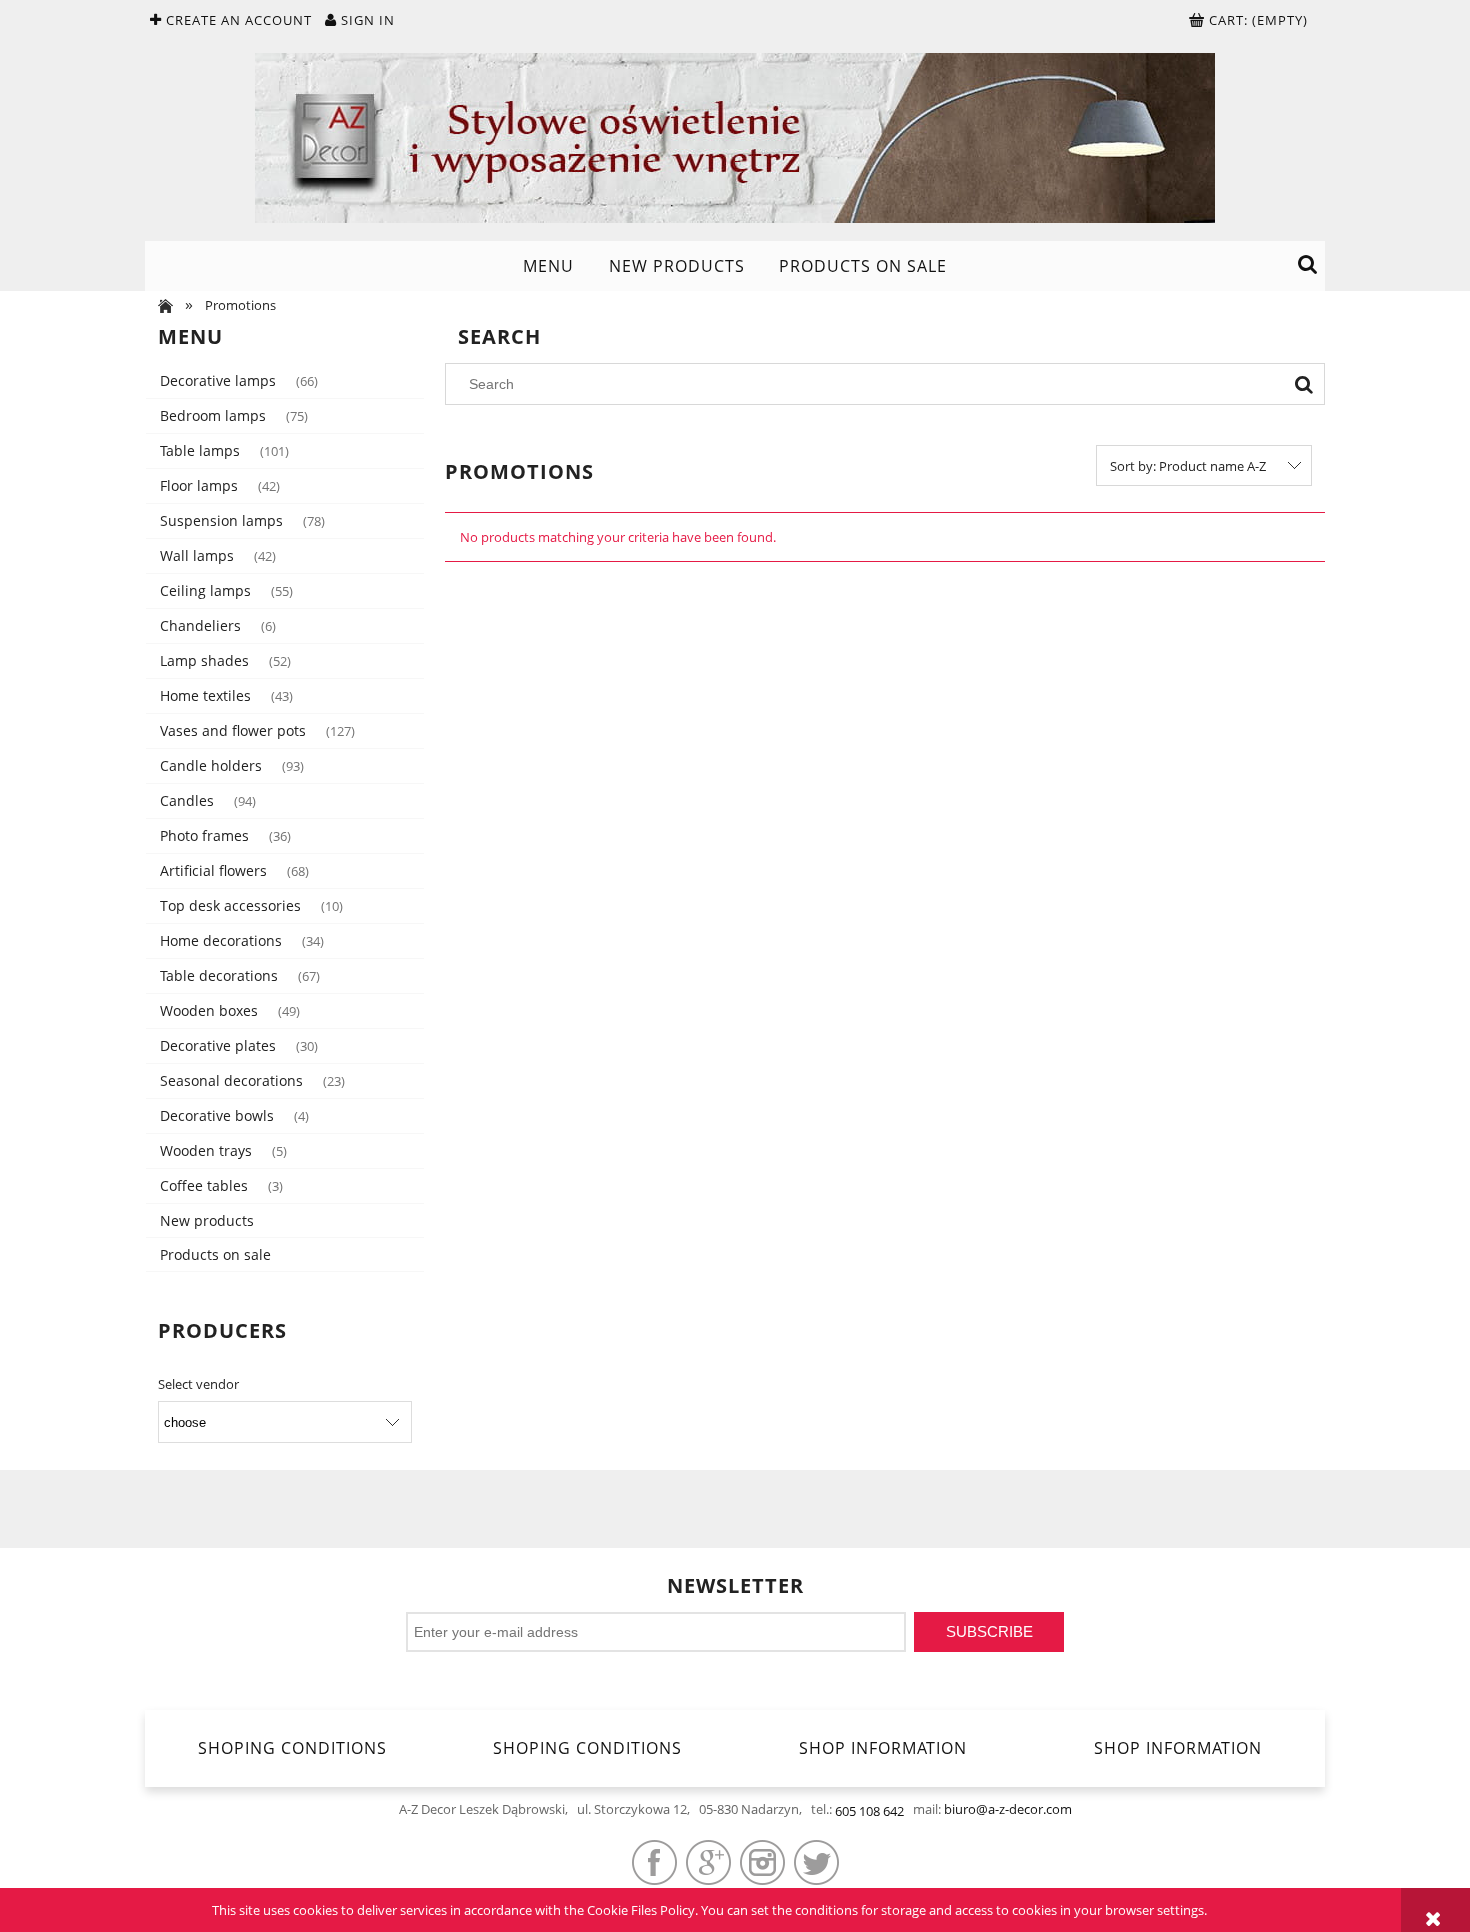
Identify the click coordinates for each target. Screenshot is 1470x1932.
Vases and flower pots (233, 730)
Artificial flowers (213, 870)
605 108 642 (869, 1811)
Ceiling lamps (205, 590)
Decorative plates (218, 1045)
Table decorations (219, 975)
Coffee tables (204, 1185)
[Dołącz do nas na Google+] (708, 1862)
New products (207, 1220)
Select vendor (198, 1384)
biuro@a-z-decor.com (1008, 1809)
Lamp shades (204, 660)
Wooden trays (206, 1150)
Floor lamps (199, 485)
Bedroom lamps (213, 415)
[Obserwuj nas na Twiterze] (816, 1862)
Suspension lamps (221, 520)
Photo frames (204, 835)
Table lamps (200, 450)
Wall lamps (197, 555)
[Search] (1304, 384)
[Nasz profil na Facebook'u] (654, 1862)
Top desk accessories (230, 905)
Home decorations (221, 940)
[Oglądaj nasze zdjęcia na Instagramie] (762, 1862)
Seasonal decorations (231, 1080)
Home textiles (205, 695)
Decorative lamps (218, 380)
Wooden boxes (209, 1010)
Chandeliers (200, 625)
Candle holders (211, 765)
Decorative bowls (217, 1115)
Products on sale (215, 1254)
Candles (187, 800)
